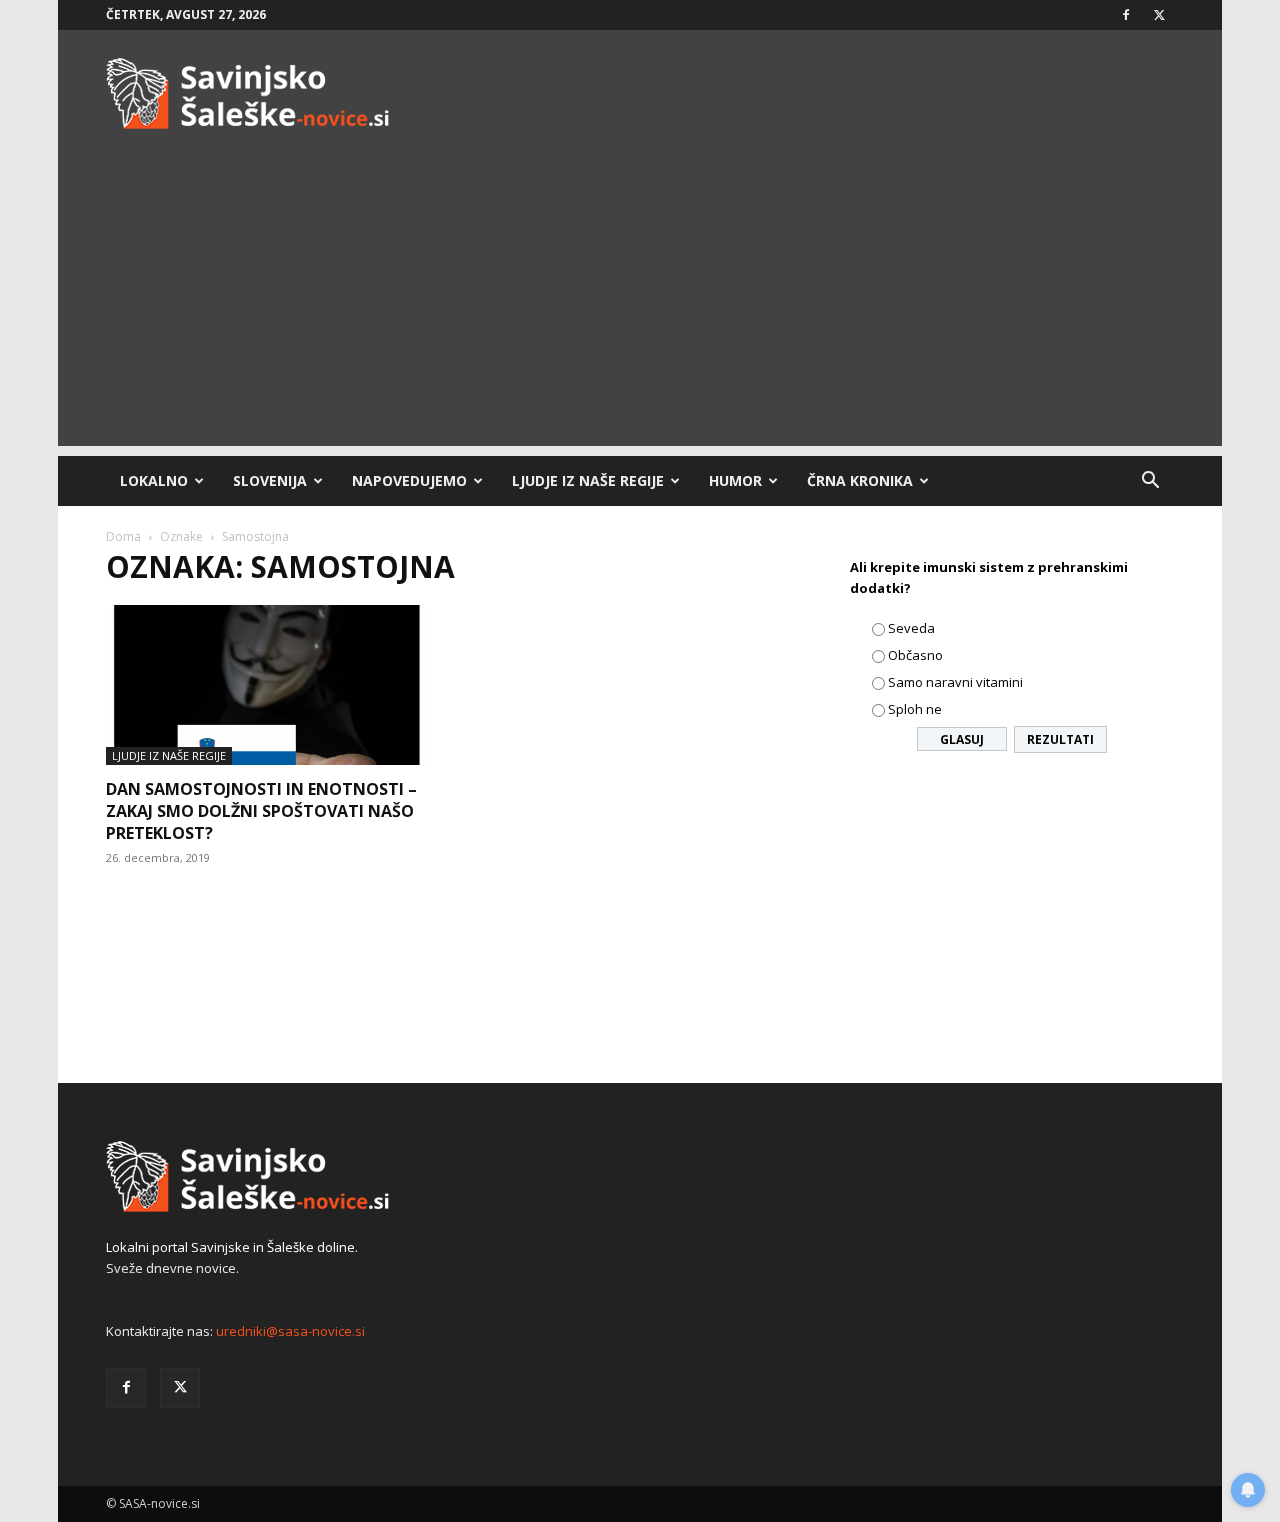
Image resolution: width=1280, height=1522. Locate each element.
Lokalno (154, 480)
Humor (735, 480)
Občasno (915, 655)
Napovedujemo (409, 480)
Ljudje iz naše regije (588, 480)
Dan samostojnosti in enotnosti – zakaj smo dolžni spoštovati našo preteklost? (261, 811)
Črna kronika (860, 480)
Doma (123, 536)
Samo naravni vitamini (955, 682)
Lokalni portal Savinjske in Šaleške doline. (232, 1247)
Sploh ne (915, 709)
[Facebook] (1126, 15)
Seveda (911, 628)
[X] (1159, 15)
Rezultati (1060, 739)
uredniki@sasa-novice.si (290, 1331)
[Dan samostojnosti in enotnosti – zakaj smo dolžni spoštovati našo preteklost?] (268, 685)
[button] (1150, 482)
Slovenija (270, 480)
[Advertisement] (640, 306)
